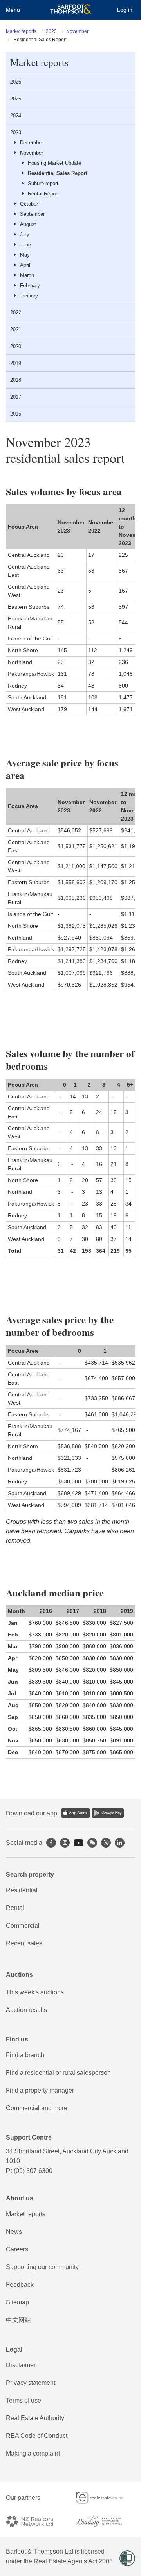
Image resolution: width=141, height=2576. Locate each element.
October (29, 204)
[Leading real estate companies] (106, 2521)
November (77, 31)
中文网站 (18, 2320)
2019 (16, 363)
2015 (16, 414)
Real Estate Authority (35, 2418)
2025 (16, 99)
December (32, 143)
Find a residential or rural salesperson (58, 2073)
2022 (16, 313)
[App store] (76, 1813)
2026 (16, 82)
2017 (16, 397)
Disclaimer (21, 2365)
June (25, 245)
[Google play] (108, 1813)
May (25, 255)
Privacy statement (31, 2383)
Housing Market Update (54, 163)
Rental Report (43, 194)
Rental (15, 1908)
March (27, 275)
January (29, 296)
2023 (51, 31)
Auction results (26, 2010)
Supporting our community (42, 2267)
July (25, 234)
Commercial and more (37, 2108)
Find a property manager (40, 2090)
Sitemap (17, 2302)
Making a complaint (33, 2453)
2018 (16, 380)
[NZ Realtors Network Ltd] (35, 2521)
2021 (16, 329)
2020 (16, 346)
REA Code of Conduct (37, 2436)
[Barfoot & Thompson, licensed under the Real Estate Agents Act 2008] (71, 10)
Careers (17, 2249)
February (30, 286)
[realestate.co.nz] (106, 2498)
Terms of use (23, 2400)
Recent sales (24, 1943)
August (28, 224)
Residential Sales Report (58, 173)
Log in (125, 10)
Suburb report (43, 183)
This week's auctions (35, 1992)
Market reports (21, 31)
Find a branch (25, 2055)
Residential (22, 1890)
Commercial (23, 1926)
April (25, 265)
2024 (16, 116)
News (14, 2232)
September (32, 214)
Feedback (20, 2285)
